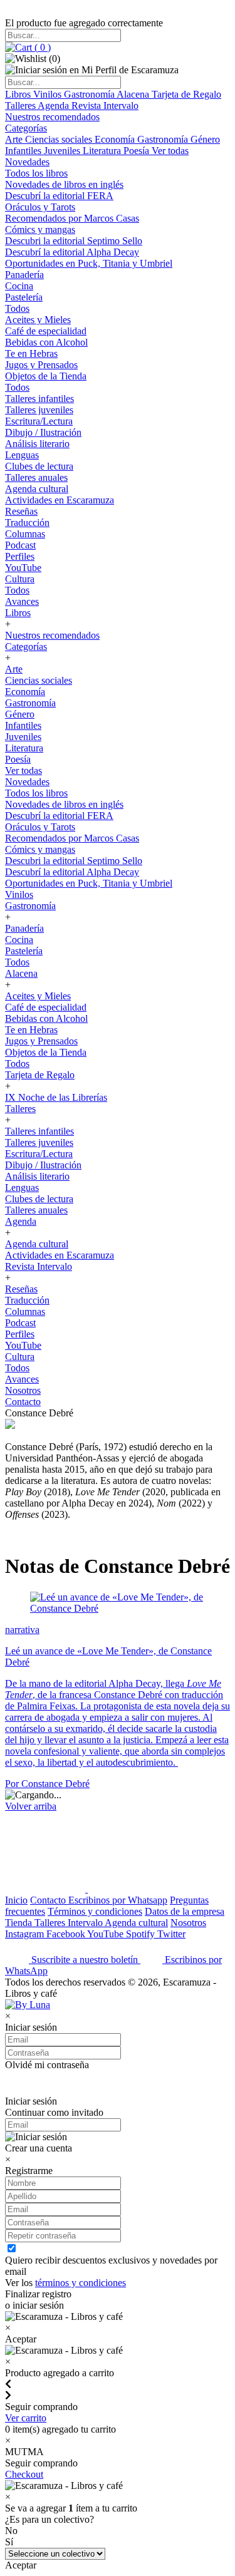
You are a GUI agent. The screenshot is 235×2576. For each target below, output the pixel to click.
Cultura (20, 579)
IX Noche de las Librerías (56, 1097)
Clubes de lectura (39, 466)
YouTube (23, 568)
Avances (22, 601)
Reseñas (21, 511)
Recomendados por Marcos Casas (72, 218)
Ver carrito (26, 2418)
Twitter (171, 1934)
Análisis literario (37, 444)
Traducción (27, 523)
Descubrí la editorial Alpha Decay (72, 252)
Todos (17, 308)
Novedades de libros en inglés (64, 184)
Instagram (26, 1934)
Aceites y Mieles (38, 320)
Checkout (24, 2474)
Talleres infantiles (39, 399)
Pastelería (24, 297)
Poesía (138, 151)
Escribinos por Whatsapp (118, 1900)
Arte (15, 139)
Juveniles (63, 151)
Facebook (67, 1934)
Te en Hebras (31, 353)
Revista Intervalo (105, 106)
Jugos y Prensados (41, 365)
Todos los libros (36, 173)
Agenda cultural (37, 489)
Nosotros (23, 1390)
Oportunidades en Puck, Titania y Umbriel (89, 263)
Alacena (134, 94)
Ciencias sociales (60, 139)
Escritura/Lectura (39, 421)
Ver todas (170, 151)
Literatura (103, 151)
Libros (19, 94)
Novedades (27, 162)
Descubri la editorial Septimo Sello (74, 241)
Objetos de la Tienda (46, 376)
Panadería (24, 275)
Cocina (19, 286)
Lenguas (22, 455)
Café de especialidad (46, 331)
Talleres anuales (36, 477)
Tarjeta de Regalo (186, 94)
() (41, 47)
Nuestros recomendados (52, 117)
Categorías (26, 128)
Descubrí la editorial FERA (59, 196)
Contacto (23, 1402)
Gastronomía (90, 94)
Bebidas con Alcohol (46, 342)
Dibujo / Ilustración (43, 432)
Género (205, 139)
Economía (116, 139)
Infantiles (24, 151)
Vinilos (49, 94)
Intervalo (86, 1923)
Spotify (142, 1934)
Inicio (16, 1900)
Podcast (20, 545)
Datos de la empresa (185, 1911)
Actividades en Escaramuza (60, 500)
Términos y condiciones (95, 1911)
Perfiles (20, 556)
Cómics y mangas (40, 229)
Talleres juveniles (39, 410)
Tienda (20, 1923)
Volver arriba (31, 1806)
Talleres (21, 106)
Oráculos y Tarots (40, 207)
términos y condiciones (81, 2283)
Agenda (55, 106)
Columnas (25, 534)
